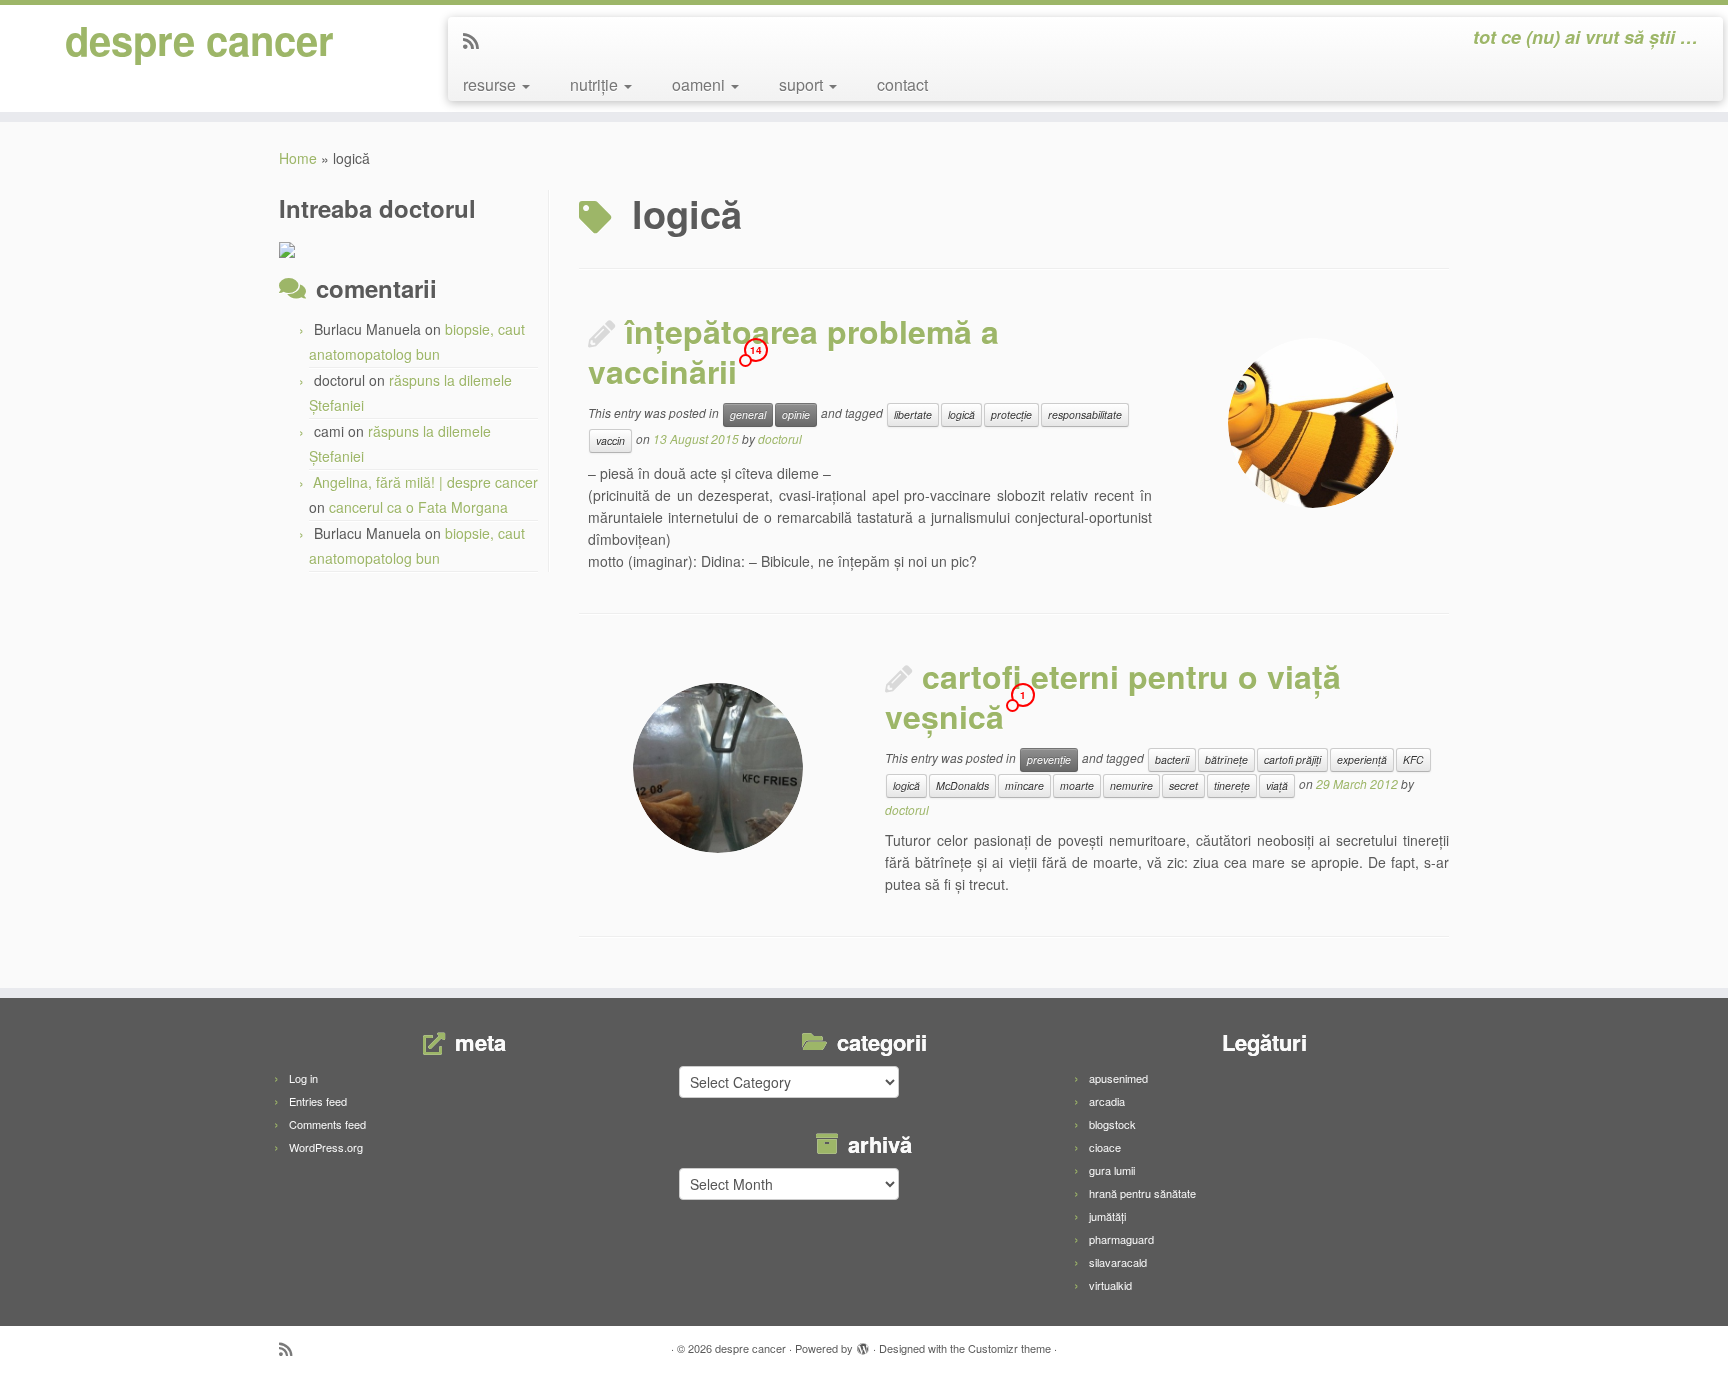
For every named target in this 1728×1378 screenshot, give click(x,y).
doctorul (780, 438)
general (748, 414)
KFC (1413, 759)
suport (803, 84)
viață (1277, 785)
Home (298, 158)
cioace (1105, 1147)
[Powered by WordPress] (863, 1344)
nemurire (1131, 785)
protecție (1011, 414)
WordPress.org (326, 1147)
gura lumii (1112, 1170)
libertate (913, 414)
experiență (1362, 759)
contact (902, 84)
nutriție (596, 84)
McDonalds (962, 785)
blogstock (1112, 1124)
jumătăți (1107, 1216)
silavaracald (1118, 1262)
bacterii (1172, 759)
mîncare (1024, 785)
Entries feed (318, 1101)
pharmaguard (1121, 1239)
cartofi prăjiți (1292, 759)
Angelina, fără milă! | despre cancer (425, 482)
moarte (1077, 785)
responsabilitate (1085, 414)
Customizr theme (1009, 1348)
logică (961, 414)
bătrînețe (1226, 759)
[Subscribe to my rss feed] (477, 40)
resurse (491, 84)
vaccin (610, 440)
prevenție (1049, 759)
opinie (796, 414)
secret (1183, 785)
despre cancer (199, 40)
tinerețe (1232, 785)
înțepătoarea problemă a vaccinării (793, 351)
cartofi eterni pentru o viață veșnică (1113, 696)
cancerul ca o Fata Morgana (418, 507)
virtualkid (1110, 1285)
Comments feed (327, 1124)
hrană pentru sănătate (1142, 1193)
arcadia (1107, 1101)
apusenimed (1118, 1078)
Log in (303, 1078)
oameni (700, 84)
